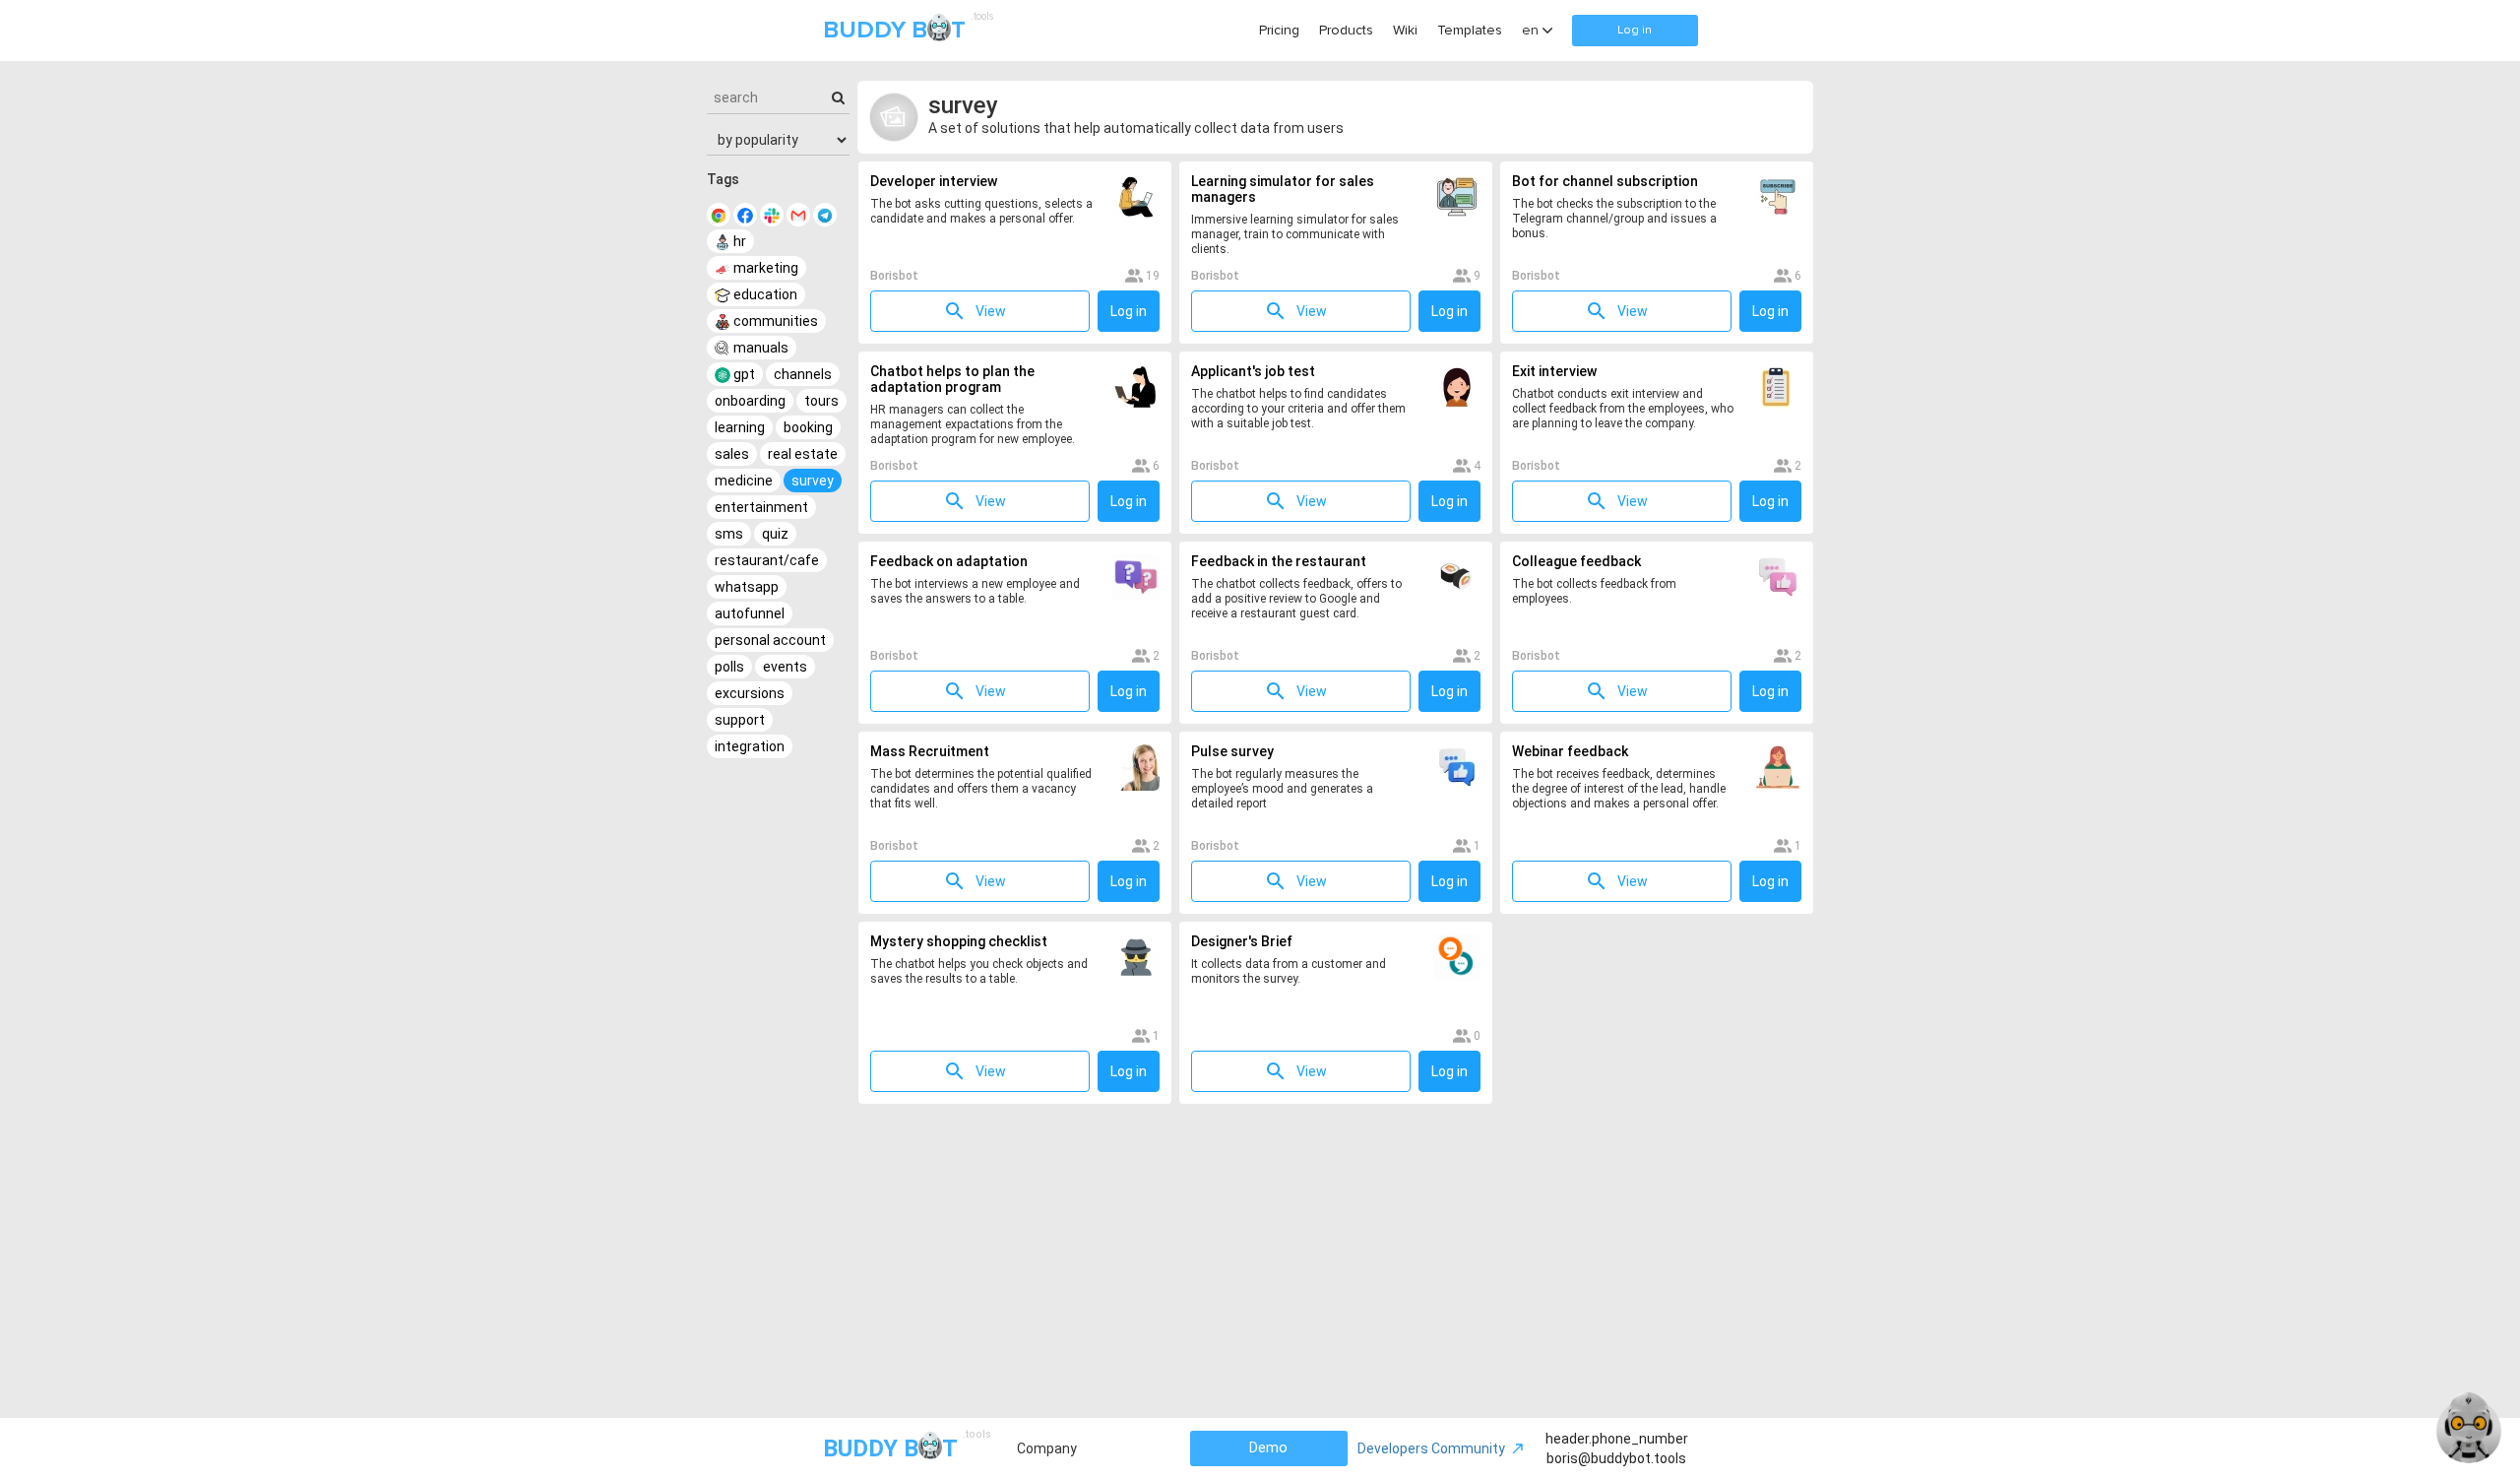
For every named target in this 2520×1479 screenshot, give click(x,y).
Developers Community (1431, 1448)
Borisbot (894, 276)
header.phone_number (1617, 1439)
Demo (1268, 1447)
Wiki (1405, 30)
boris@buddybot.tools (1616, 1458)
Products (1346, 30)
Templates (1470, 30)
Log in (1635, 30)
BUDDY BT (906, 29)
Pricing (1279, 30)
